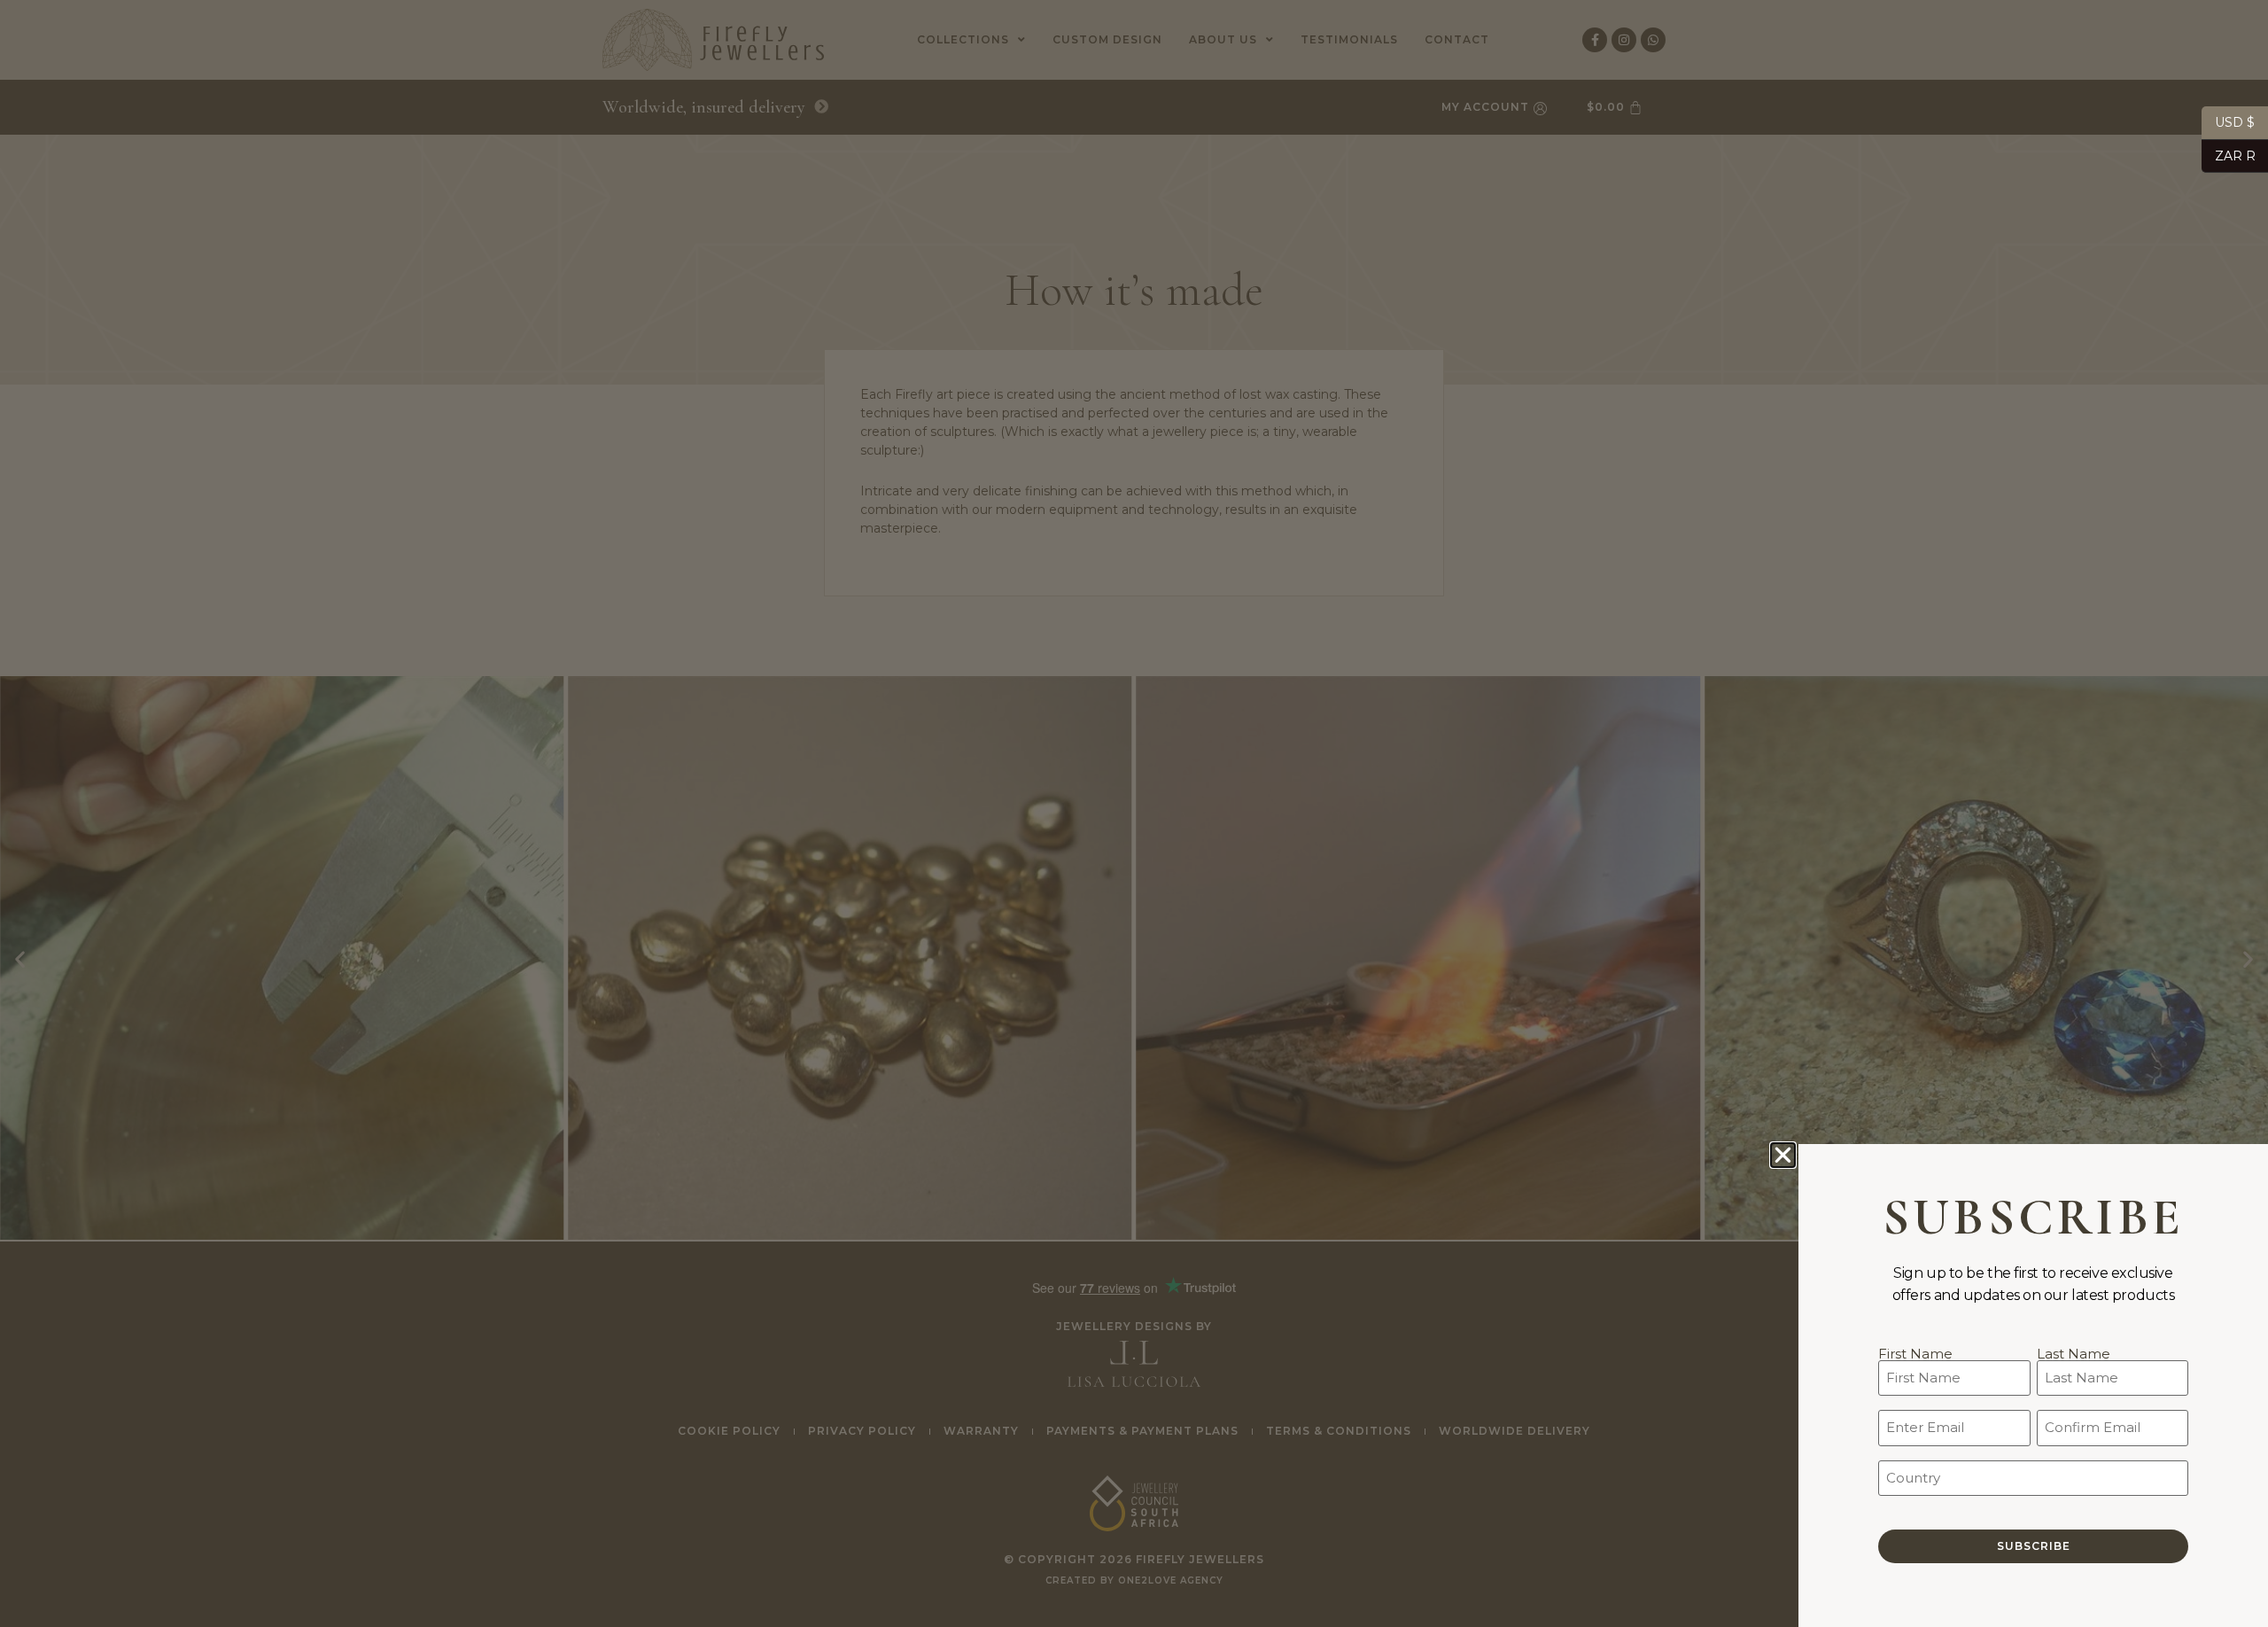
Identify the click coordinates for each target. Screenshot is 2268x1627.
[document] (1134, 813)
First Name (1915, 1353)
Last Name (2074, 1353)
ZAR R (2229, 155)
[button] (1783, 1155)
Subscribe (2034, 1546)
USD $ (2228, 122)
